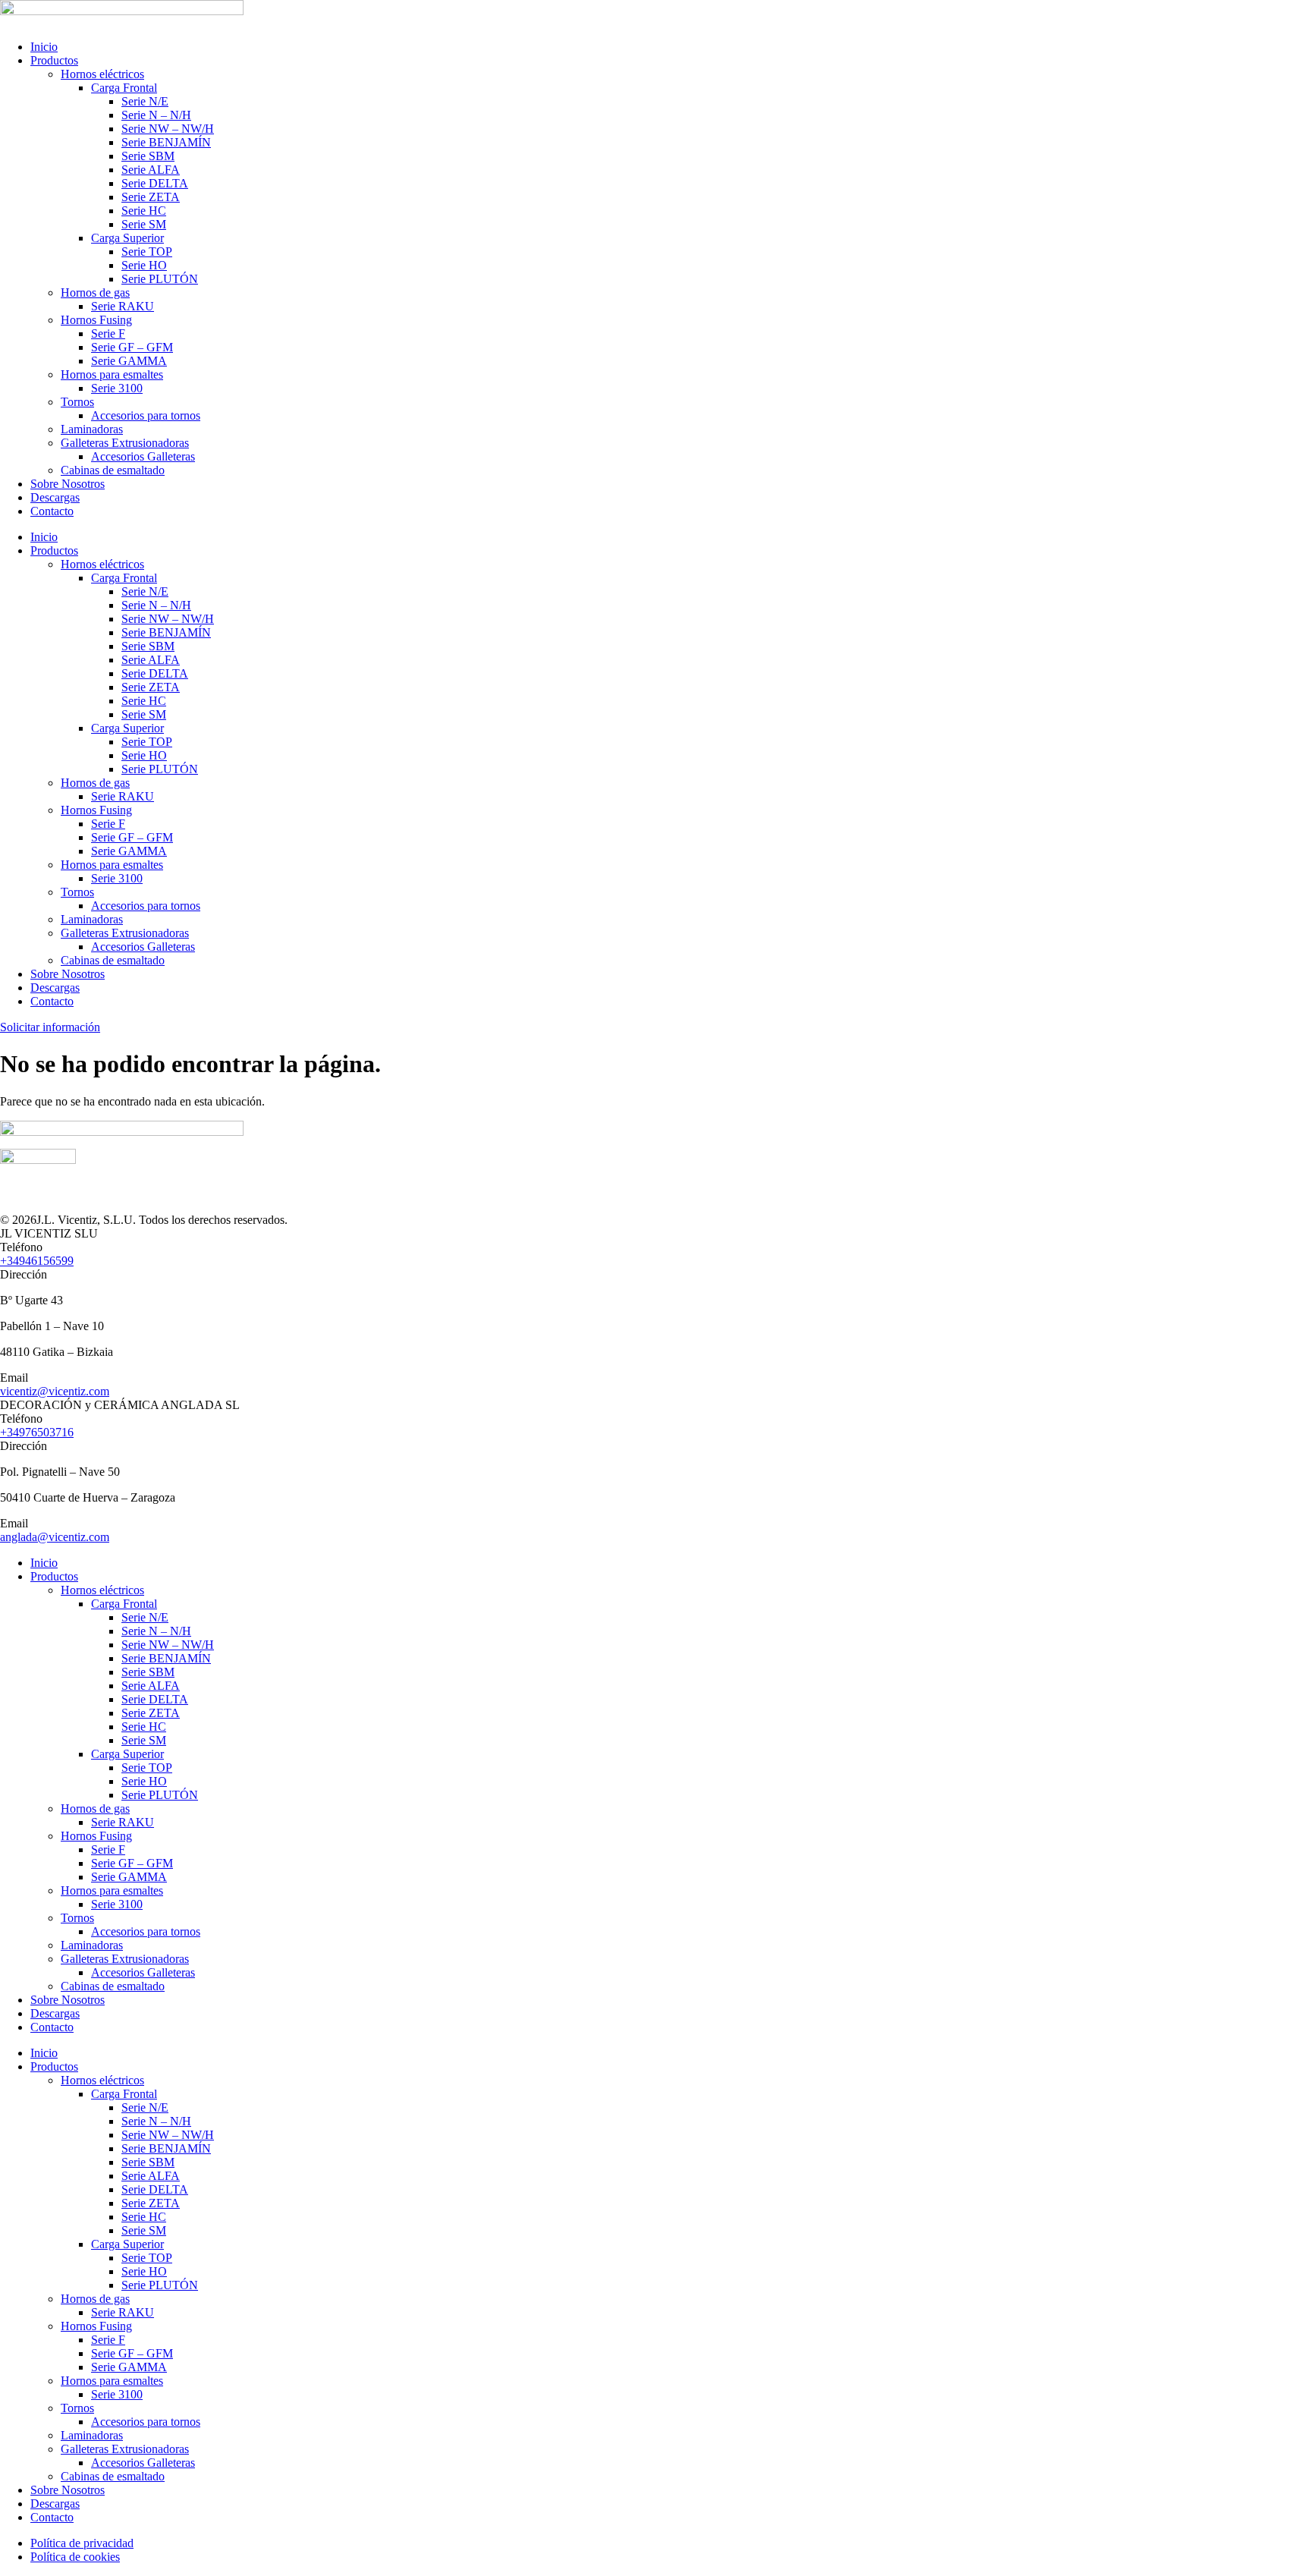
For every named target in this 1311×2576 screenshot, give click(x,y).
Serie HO (144, 265)
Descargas (55, 497)
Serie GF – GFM (132, 347)
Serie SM (144, 224)
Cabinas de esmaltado (113, 470)
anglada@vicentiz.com (55, 1537)
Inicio (44, 47)
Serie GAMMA (129, 361)
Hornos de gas (95, 293)
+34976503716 (37, 1432)
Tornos (77, 402)
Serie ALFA (151, 170)
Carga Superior (127, 238)
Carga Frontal (124, 88)
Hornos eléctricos (102, 74)
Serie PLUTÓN (160, 279)
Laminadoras (92, 429)
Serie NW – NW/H (168, 129)
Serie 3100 (117, 388)
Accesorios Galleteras (143, 456)
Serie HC (144, 211)
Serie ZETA (151, 197)
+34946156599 (37, 1261)
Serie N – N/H (156, 115)
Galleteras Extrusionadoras (125, 443)
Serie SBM (148, 156)
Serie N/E (145, 101)
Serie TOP (147, 252)
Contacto (52, 511)
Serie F (108, 333)
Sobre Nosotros (68, 484)
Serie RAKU (123, 306)
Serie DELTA (155, 183)
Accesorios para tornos (146, 415)
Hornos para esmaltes (112, 374)
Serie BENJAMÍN (166, 142)
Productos (54, 60)
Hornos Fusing (96, 320)
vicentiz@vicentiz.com (55, 1391)
